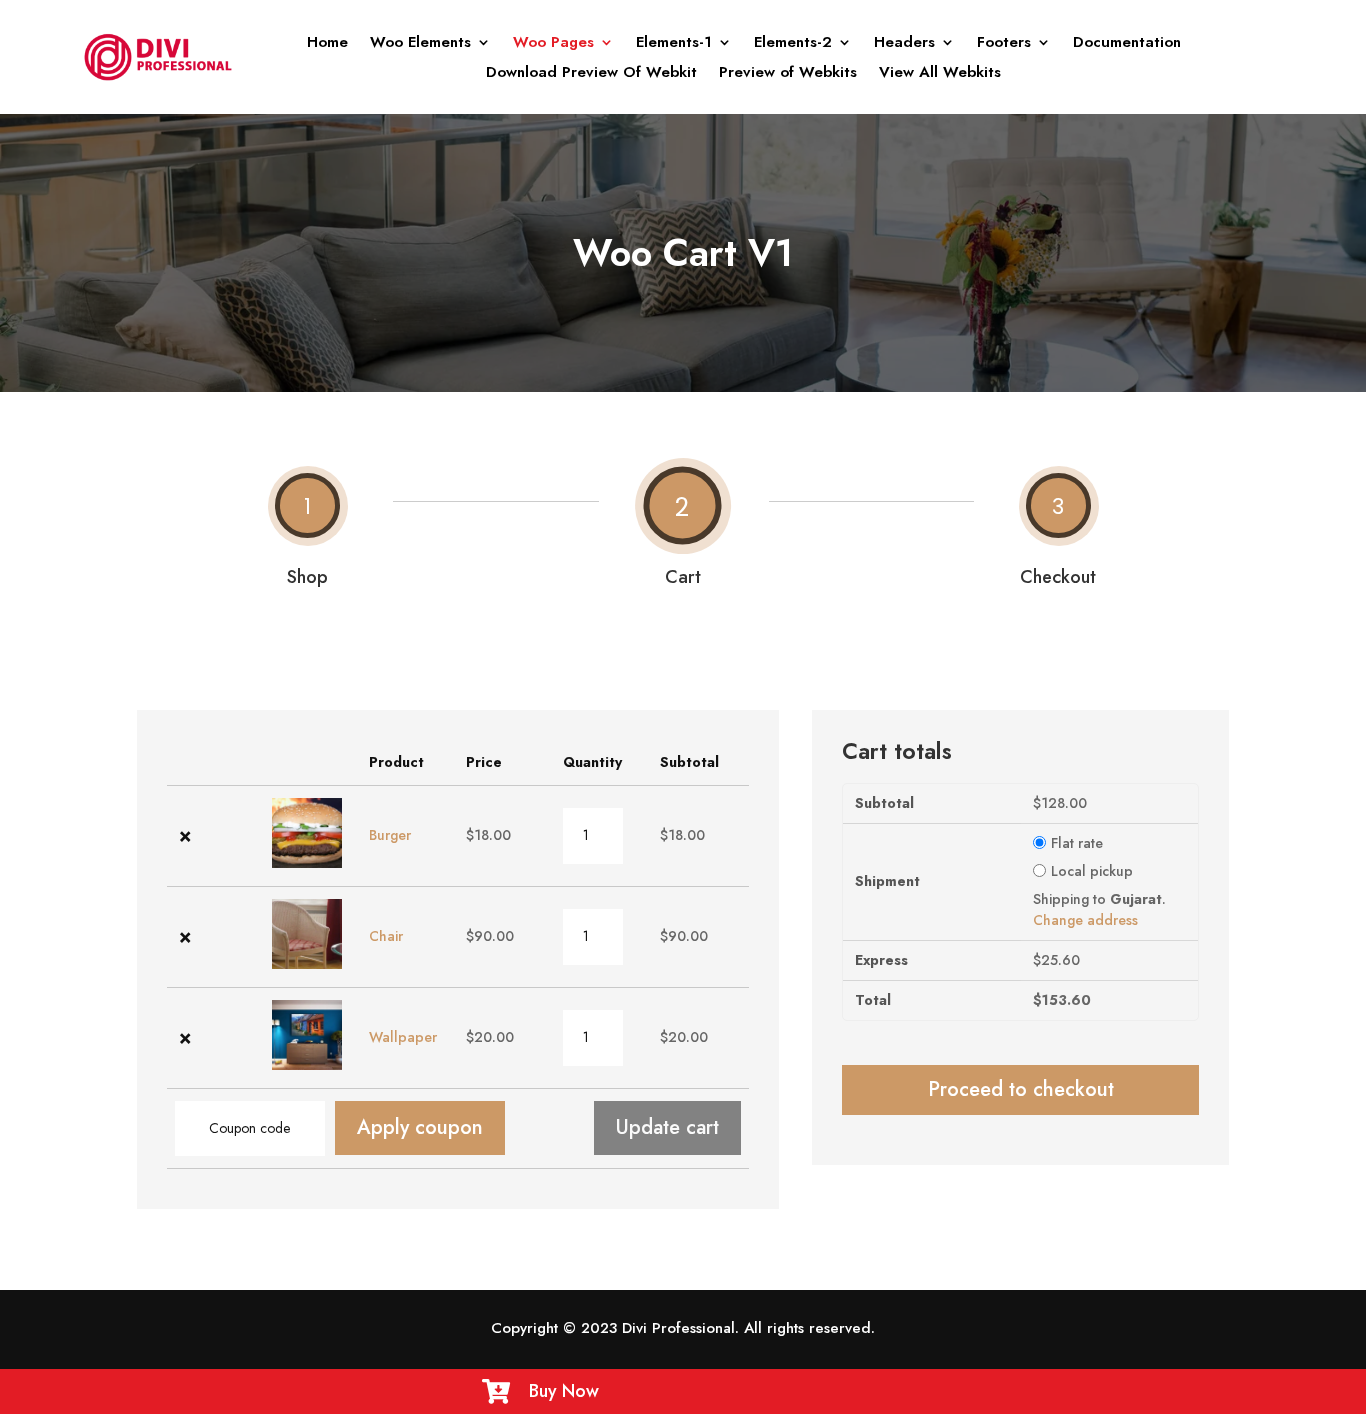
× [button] (185, 835)
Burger (390, 835)
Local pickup (1092, 871)
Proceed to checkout (1021, 1089)
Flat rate (1077, 843)
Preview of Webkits (788, 74)
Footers (1004, 44)
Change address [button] (1085, 920)
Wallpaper (403, 1037)
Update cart (667, 1127)
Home (327, 44)
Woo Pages (553, 44)
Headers (904, 44)
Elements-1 (674, 44)
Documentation (1127, 44)
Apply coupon (420, 1127)
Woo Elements (420, 44)
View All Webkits (940, 74)
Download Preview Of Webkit (591, 74)
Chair (386, 936)
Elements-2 (793, 44)
